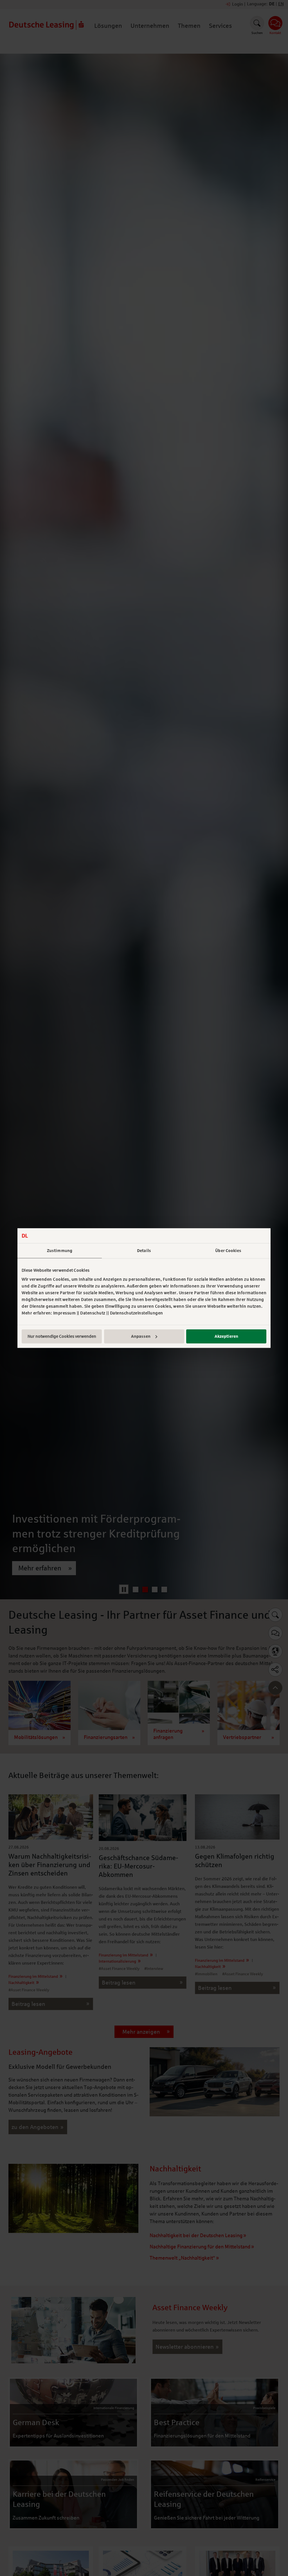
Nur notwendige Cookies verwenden (62, 1336)
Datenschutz (93, 1313)
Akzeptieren (226, 1336)
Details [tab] (144, 1251)
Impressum (65, 1313)
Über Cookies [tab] (228, 1251)
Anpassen (141, 1336)
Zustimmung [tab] (60, 1251)
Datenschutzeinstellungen (137, 1313)
